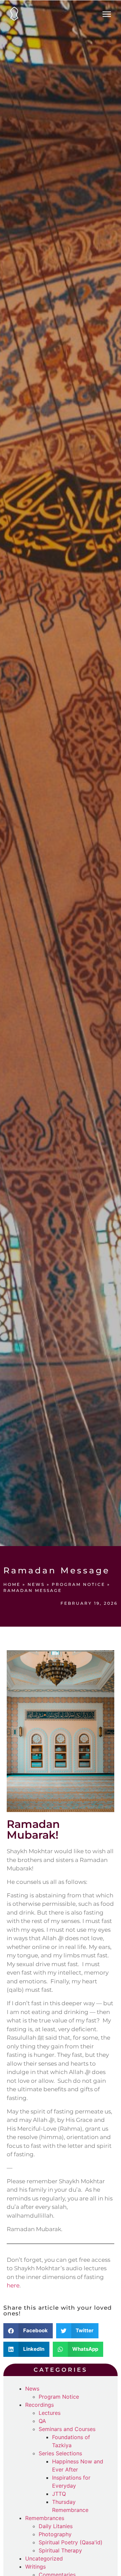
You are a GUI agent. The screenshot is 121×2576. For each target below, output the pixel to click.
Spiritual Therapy (60, 2550)
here (13, 2285)
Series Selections (60, 2453)
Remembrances (45, 2518)
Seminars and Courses (67, 2429)
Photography (55, 2534)
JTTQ (59, 2494)
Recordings (39, 2405)
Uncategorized (44, 2558)
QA (42, 2421)
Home (12, 1584)
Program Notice (78, 1584)
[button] (28, 2331)
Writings (35, 2567)
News (36, 1584)
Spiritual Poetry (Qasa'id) (71, 2542)
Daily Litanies (56, 2526)
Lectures (50, 2413)
